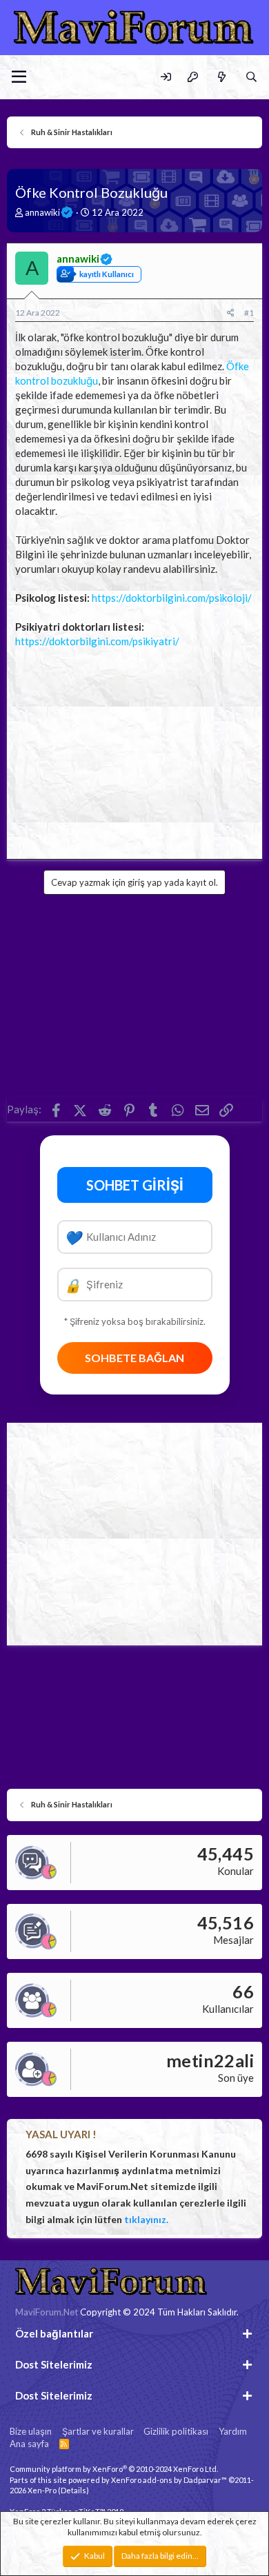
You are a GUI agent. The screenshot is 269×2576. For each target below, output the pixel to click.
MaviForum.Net (47, 2312)
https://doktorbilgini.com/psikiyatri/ (97, 641)
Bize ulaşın (31, 2431)
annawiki (42, 212)
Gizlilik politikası (176, 2431)
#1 (249, 313)
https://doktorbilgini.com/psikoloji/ (172, 598)
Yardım (233, 2431)
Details (73, 2490)
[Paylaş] (231, 313)
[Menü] (19, 77)
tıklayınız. (146, 2219)
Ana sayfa (29, 2444)
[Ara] (251, 77)
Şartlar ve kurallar (98, 2431)
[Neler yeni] (221, 77)
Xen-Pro (42, 2490)
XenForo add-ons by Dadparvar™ (169, 2480)
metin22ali (210, 2060)
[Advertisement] (134, 750)
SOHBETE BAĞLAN (134, 1358)
